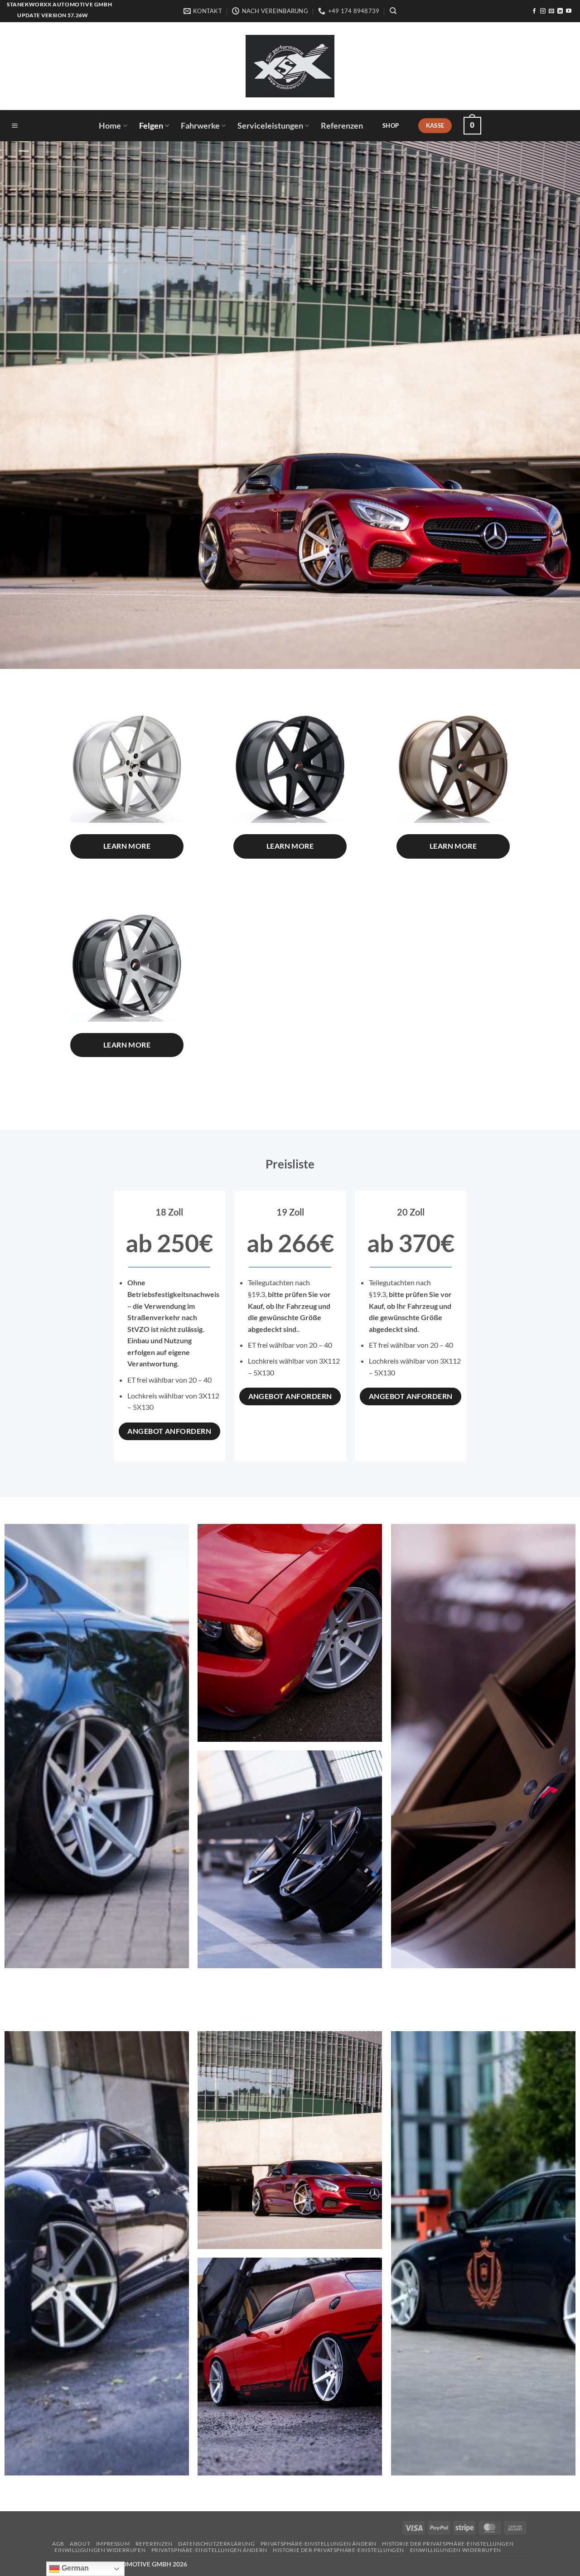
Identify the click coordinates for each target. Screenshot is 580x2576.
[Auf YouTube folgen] (569, 11)
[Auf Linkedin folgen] (560, 11)
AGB (58, 2544)
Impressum (113, 2544)
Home (110, 126)
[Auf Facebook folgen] (534, 11)
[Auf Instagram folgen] (543, 11)
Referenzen (342, 126)
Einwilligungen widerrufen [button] (100, 2550)
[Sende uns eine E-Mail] (551, 11)
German (74, 2568)
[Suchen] (393, 11)
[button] (15, 126)
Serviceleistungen (270, 126)
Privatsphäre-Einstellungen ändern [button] (319, 2544)
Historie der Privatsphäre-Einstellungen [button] (448, 2544)
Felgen (151, 126)
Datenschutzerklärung (216, 2544)
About (80, 2544)
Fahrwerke (200, 126)
